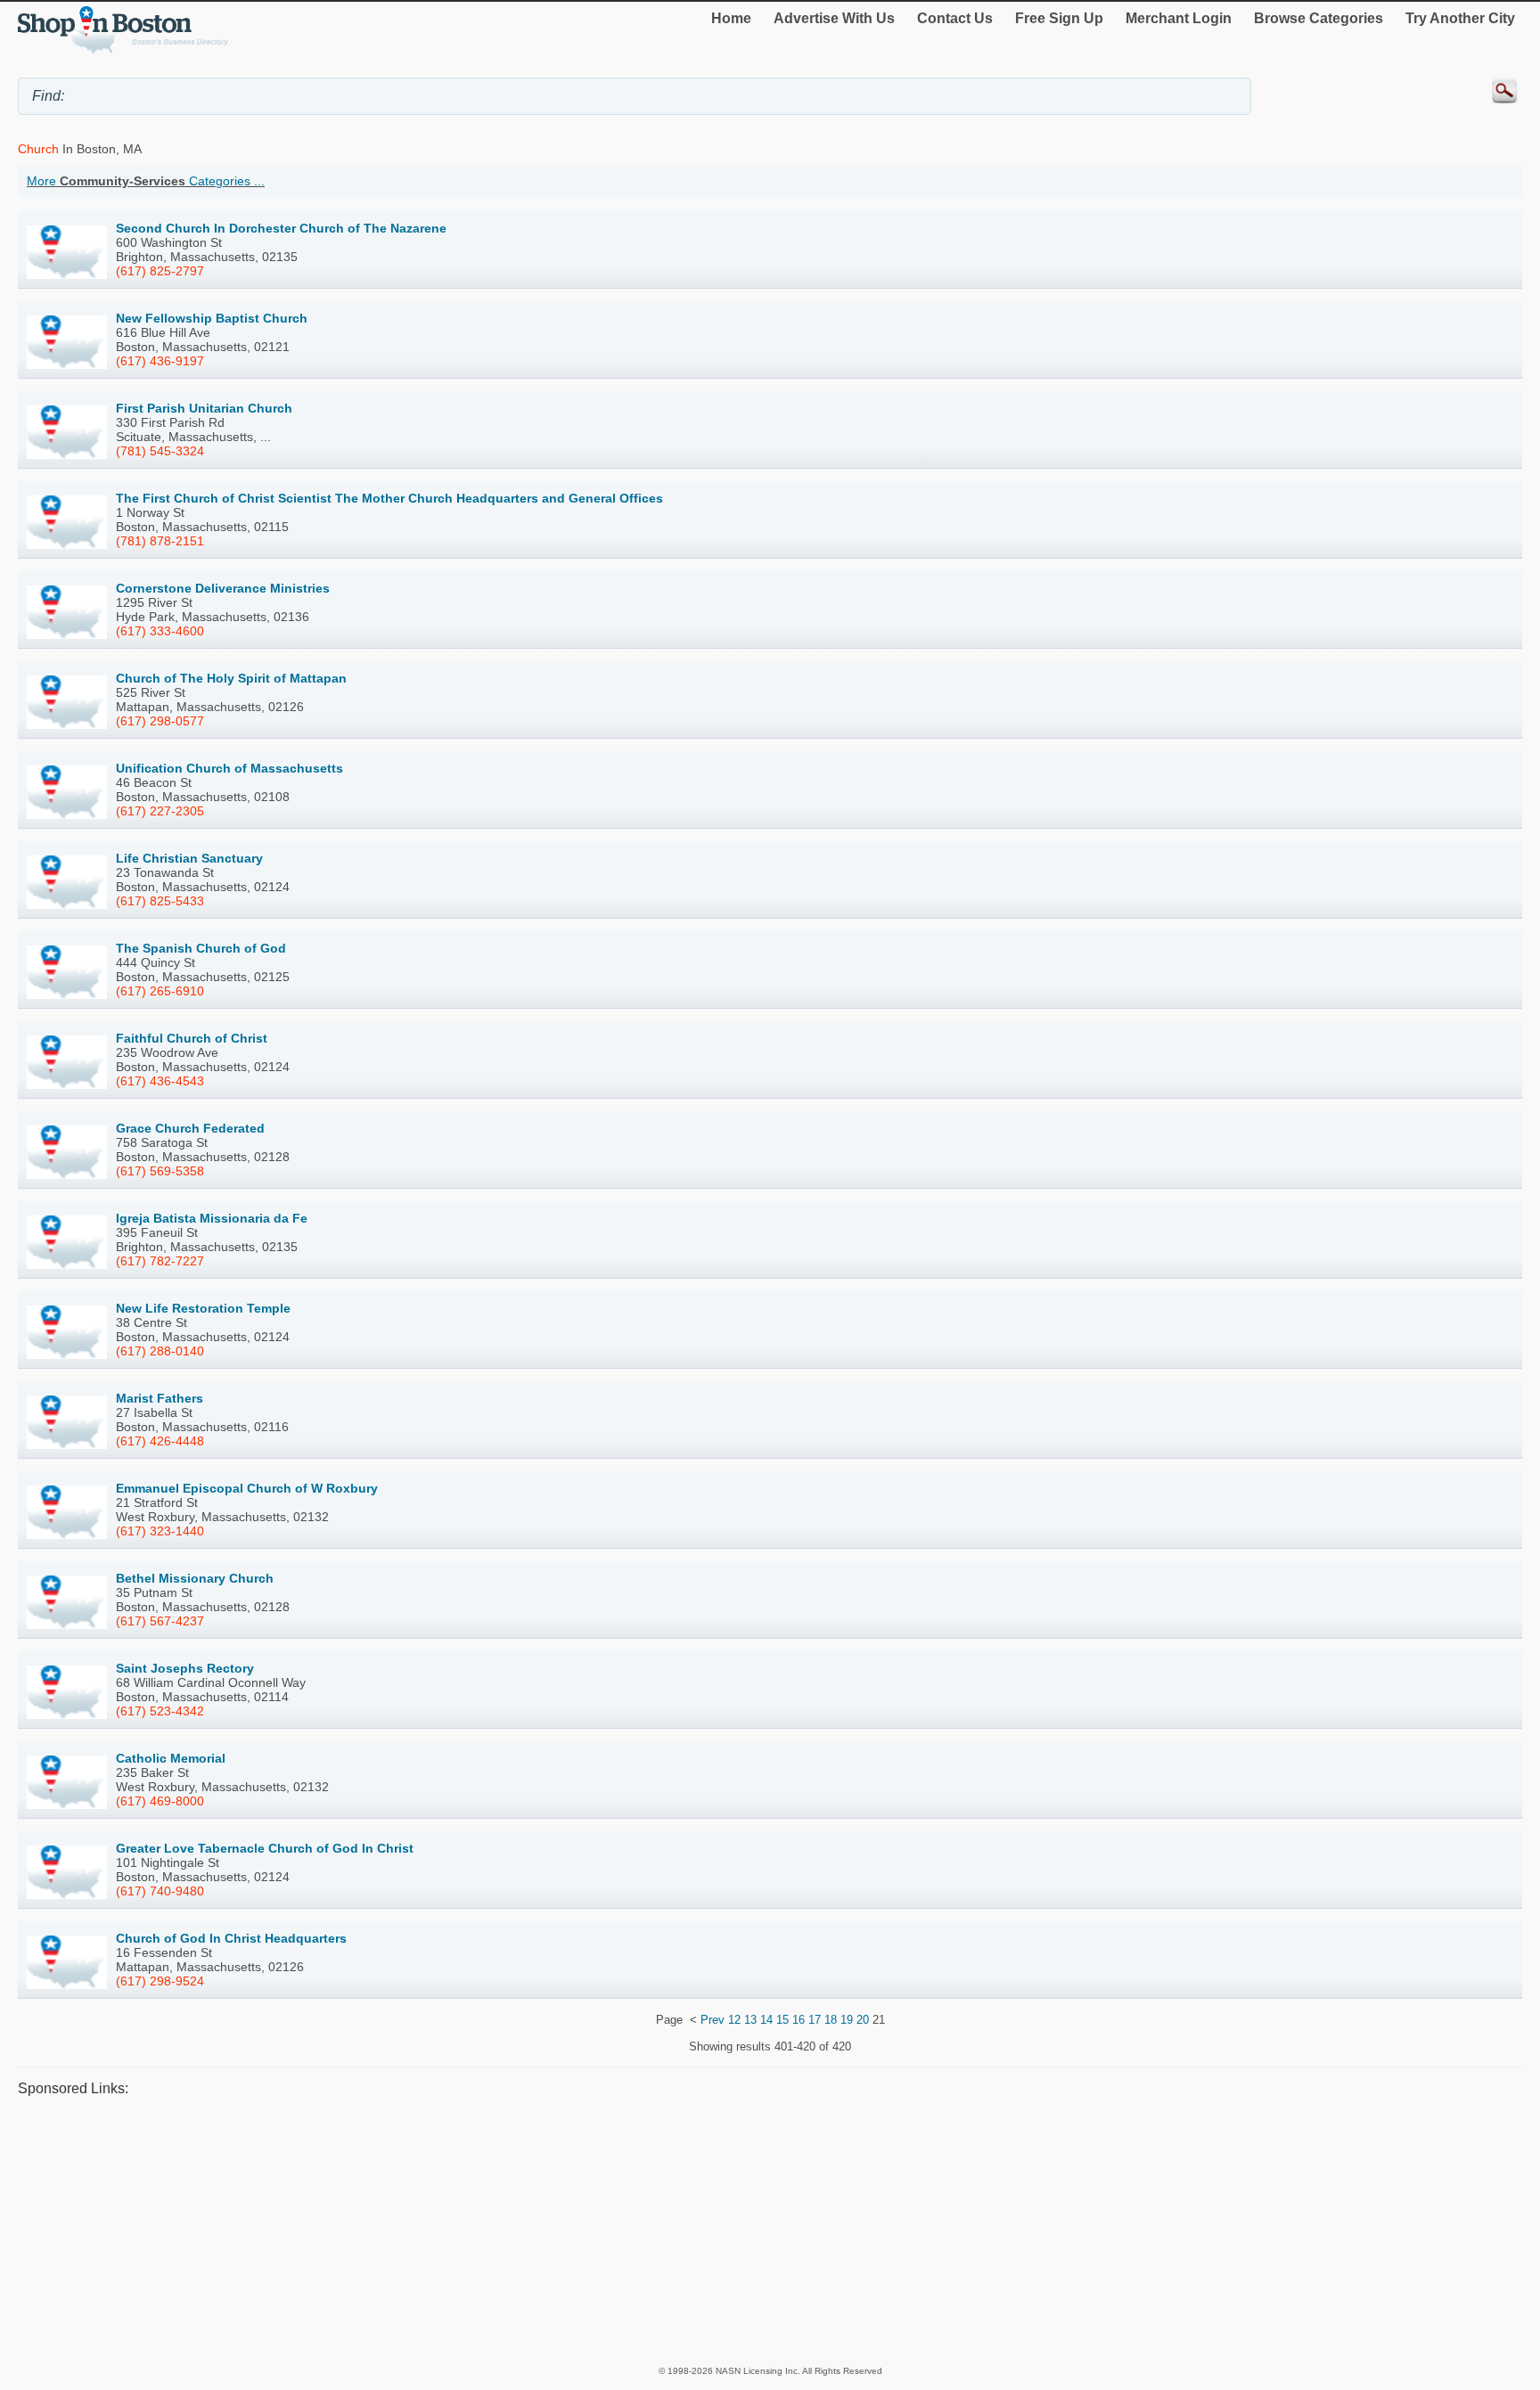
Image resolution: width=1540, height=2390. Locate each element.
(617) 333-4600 (160, 631)
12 (734, 2020)
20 (863, 2020)
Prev (713, 2020)
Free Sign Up (1059, 18)
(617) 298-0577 (160, 721)
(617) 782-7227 (160, 1261)
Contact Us (955, 18)
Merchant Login (1179, 18)
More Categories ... (146, 181)
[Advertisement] (553, 2230)
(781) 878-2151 (160, 541)
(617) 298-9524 (160, 1981)
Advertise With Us (834, 18)
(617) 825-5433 (160, 901)
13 (750, 2020)
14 (766, 2020)
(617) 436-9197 (160, 361)
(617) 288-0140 (160, 1351)
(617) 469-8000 (160, 1801)
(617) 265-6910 (160, 991)
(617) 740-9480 (160, 1891)
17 (815, 2020)
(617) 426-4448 (160, 1441)
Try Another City (1460, 18)
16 (799, 2020)
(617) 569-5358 (160, 1171)
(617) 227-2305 (160, 811)
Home (731, 18)
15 (782, 2020)
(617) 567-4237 (160, 1621)
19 (847, 2020)
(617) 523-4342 (160, 1711)
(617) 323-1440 (160, 1531)
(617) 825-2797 (160, 271)
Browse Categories (1319, 18)
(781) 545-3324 (160, 451)
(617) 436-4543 (160, 1081)
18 (831, 2020)
